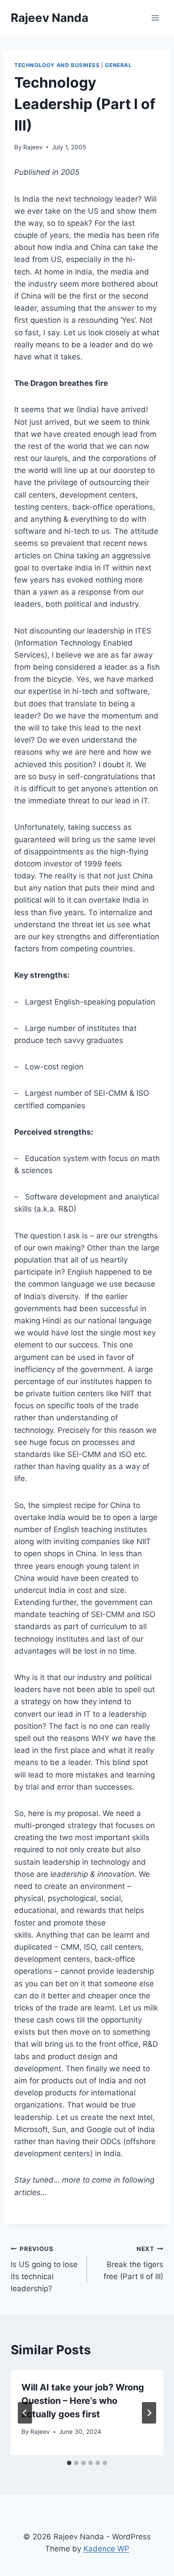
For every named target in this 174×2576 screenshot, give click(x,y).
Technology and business (57, 65)
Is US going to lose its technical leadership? (44, 2269)
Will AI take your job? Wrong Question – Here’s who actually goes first (83, 2401)
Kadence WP (106, 2549)
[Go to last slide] (25, 2413)
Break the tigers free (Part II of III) (133, 2263)
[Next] (149, 2413)
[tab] (69, 2463)
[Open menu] (155, 18)
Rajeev (33, 147)
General (118, 65)
